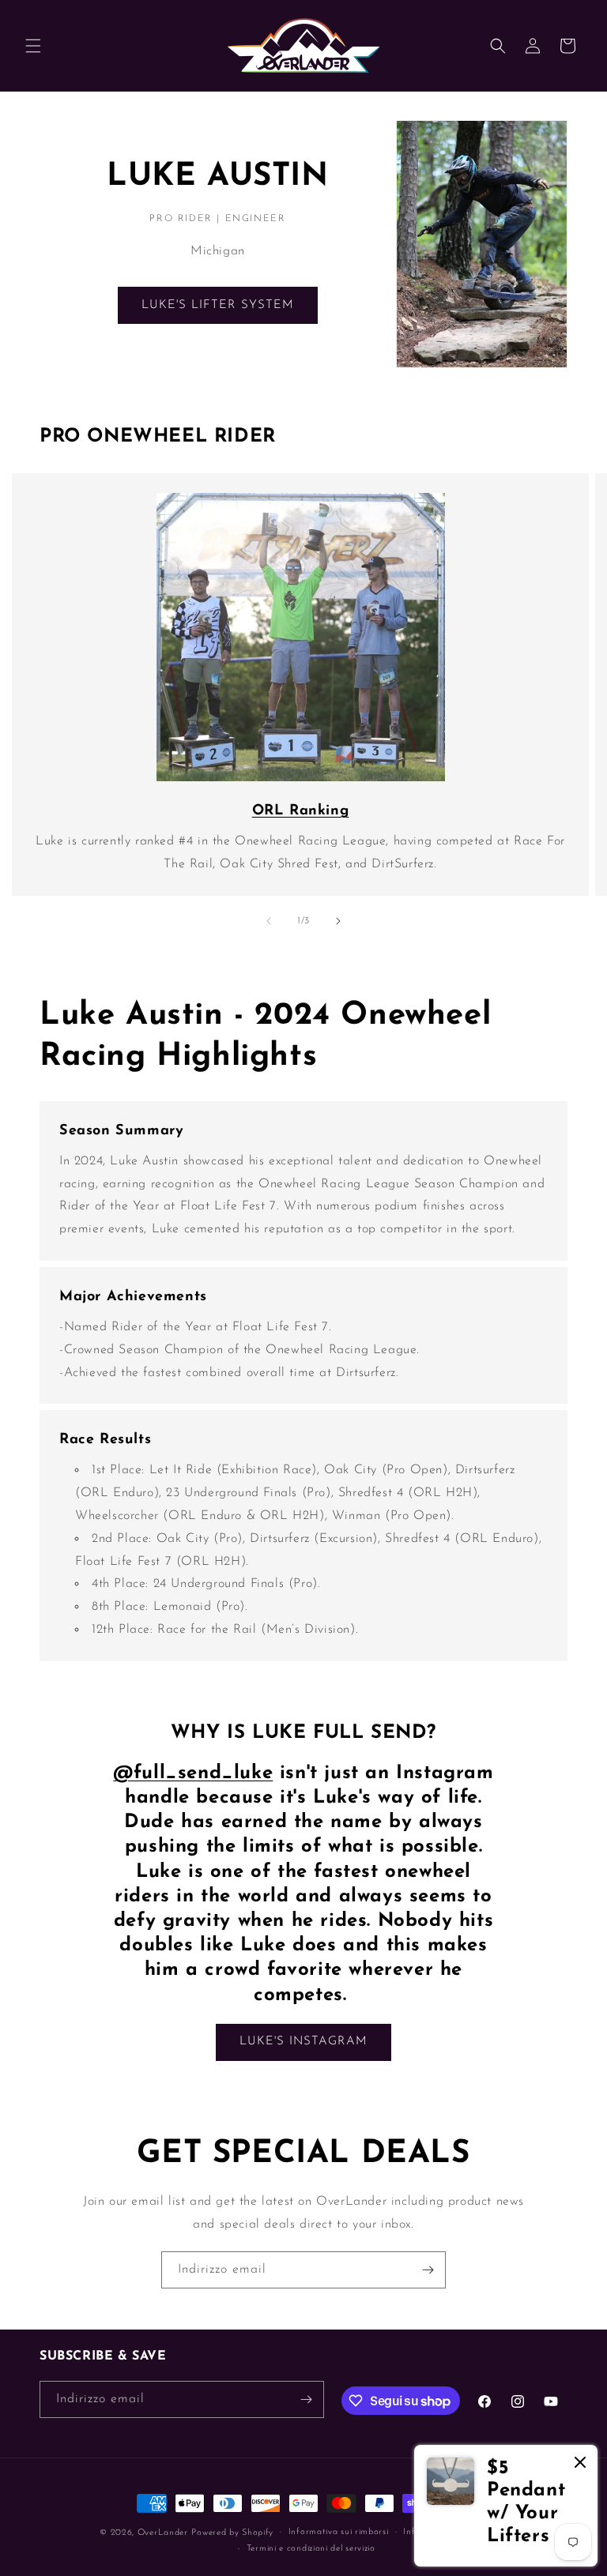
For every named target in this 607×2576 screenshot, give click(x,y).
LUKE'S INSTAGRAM (303, 2042)
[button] (33, 46)
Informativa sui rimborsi (339, 2532)
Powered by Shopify (232, 2533)
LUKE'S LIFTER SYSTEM (218, 305)
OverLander (163, 2533)
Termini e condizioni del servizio (311, 2549)
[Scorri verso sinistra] (269, 921)
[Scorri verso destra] (338, 921)
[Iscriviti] (428, 2270)
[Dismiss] (580, 2463)
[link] (506, 2506)
